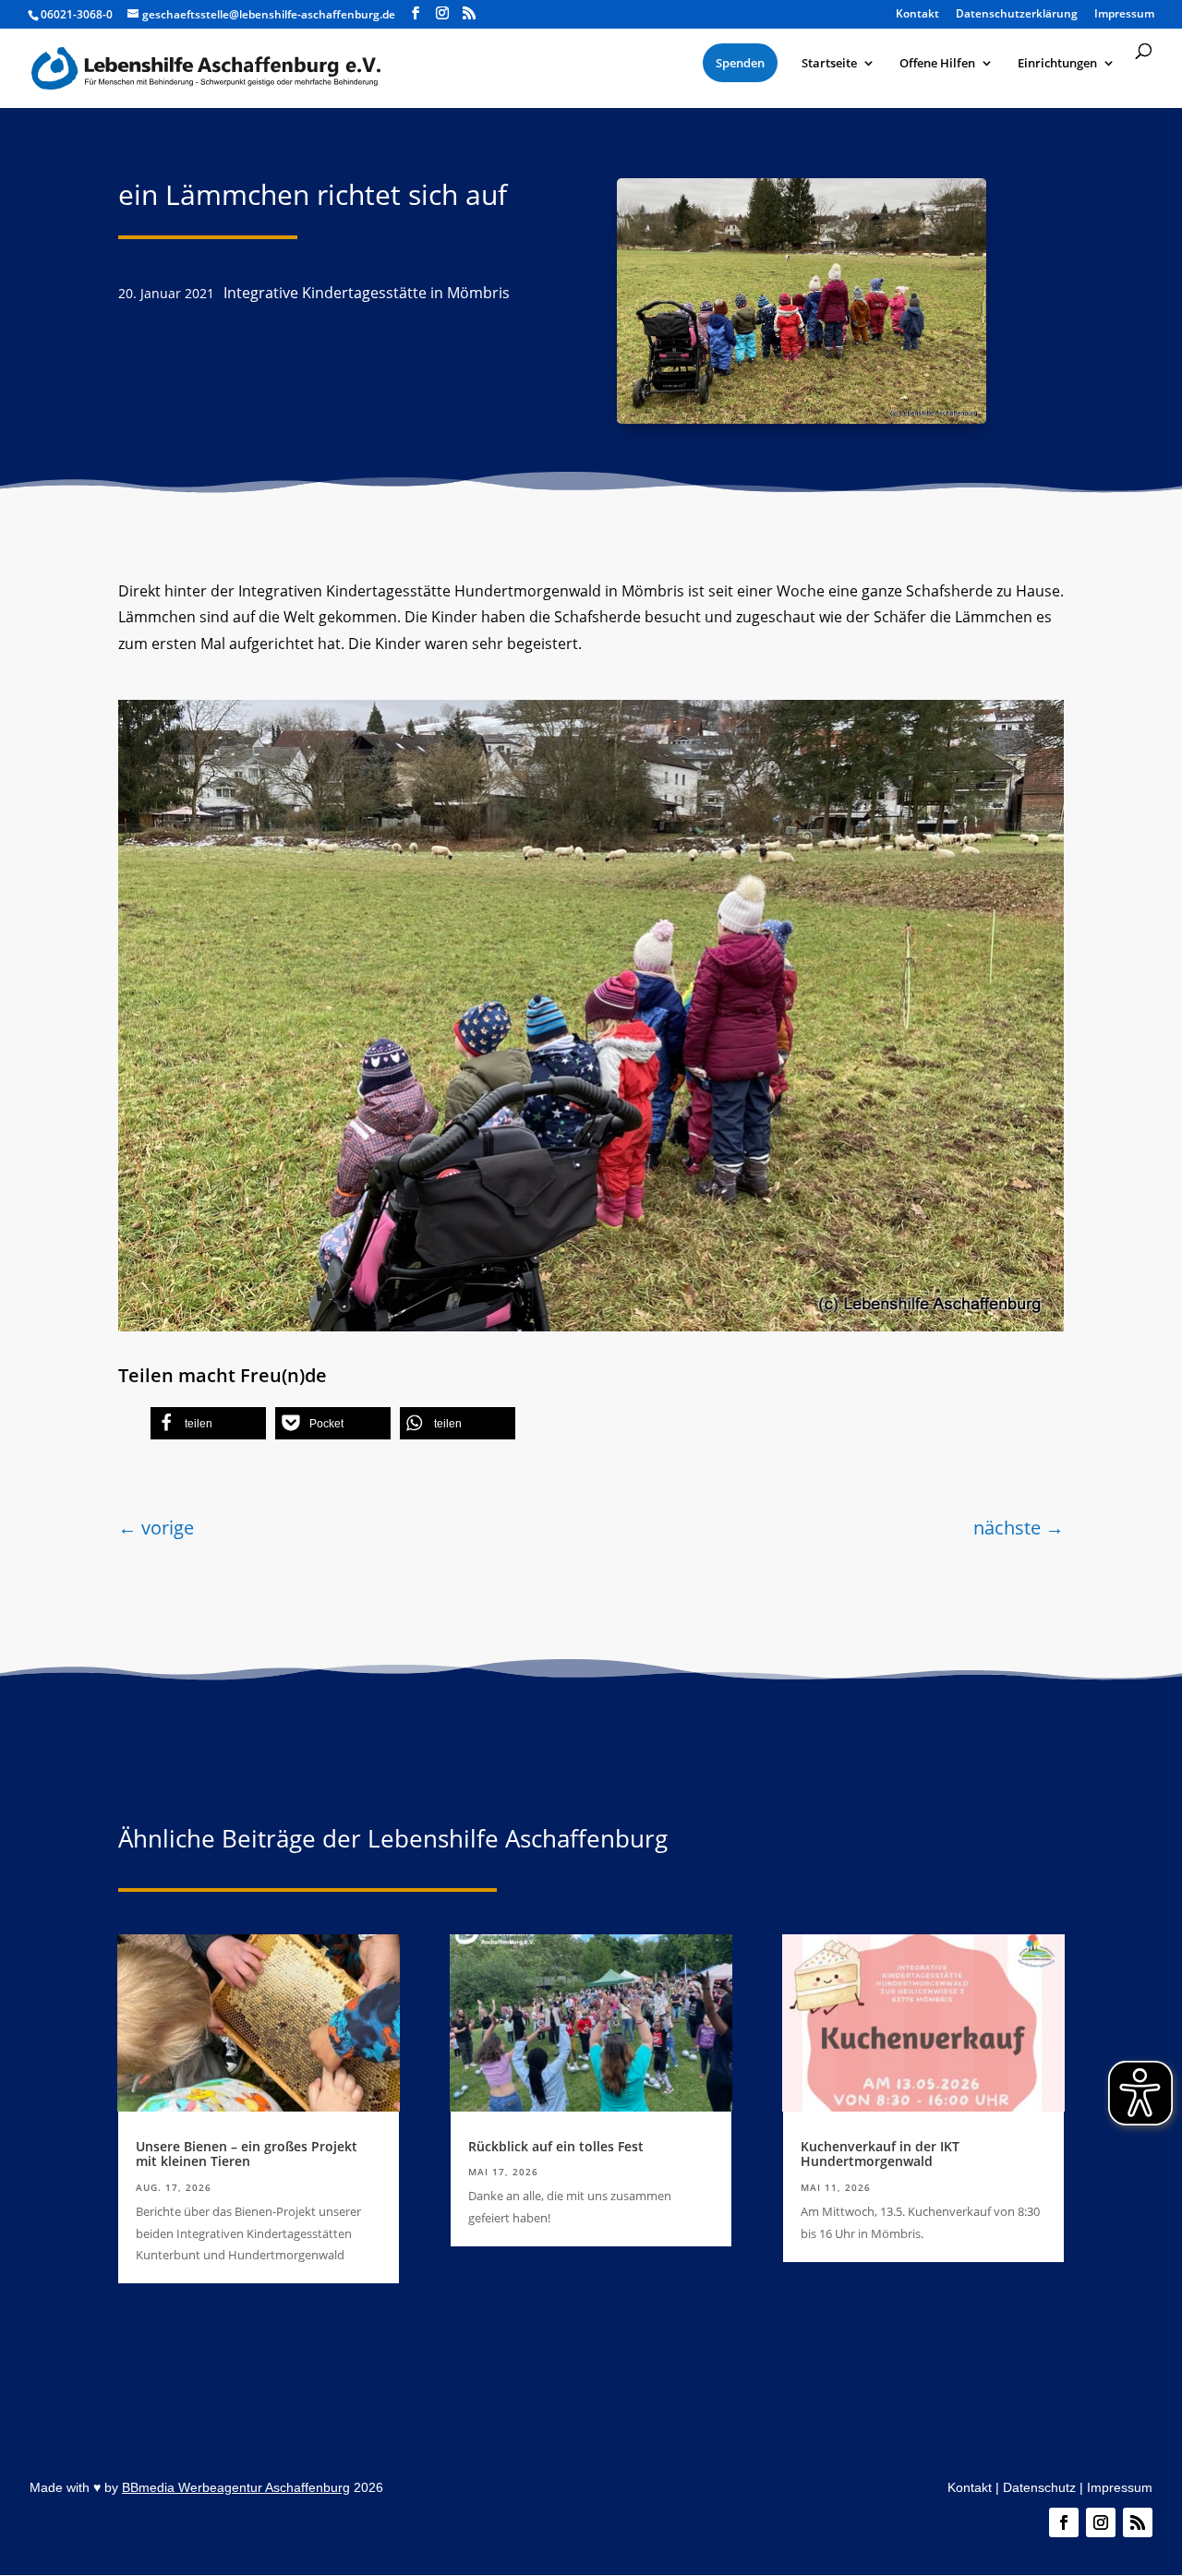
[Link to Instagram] (442, 13)
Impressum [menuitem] (1124, 15)
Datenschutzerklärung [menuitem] (1017, 15)
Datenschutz (1039, 2487)
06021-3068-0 (77, 14)
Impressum (1120, 2487)
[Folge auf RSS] (1138, 2522)
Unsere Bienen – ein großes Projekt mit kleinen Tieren (247, 2154)
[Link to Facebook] (416, 13)
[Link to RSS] (469, 13)
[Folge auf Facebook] (1064, 2522)
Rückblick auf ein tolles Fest (556, 2146)
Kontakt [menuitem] (917, 15)
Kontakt (970, 2487)
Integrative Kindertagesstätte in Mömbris (367, 293)
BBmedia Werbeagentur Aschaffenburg (236, 2487)
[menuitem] (740, 63)
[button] (208, 1423)
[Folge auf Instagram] (1101, 2522)
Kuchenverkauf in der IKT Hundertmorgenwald (880, 2154)
